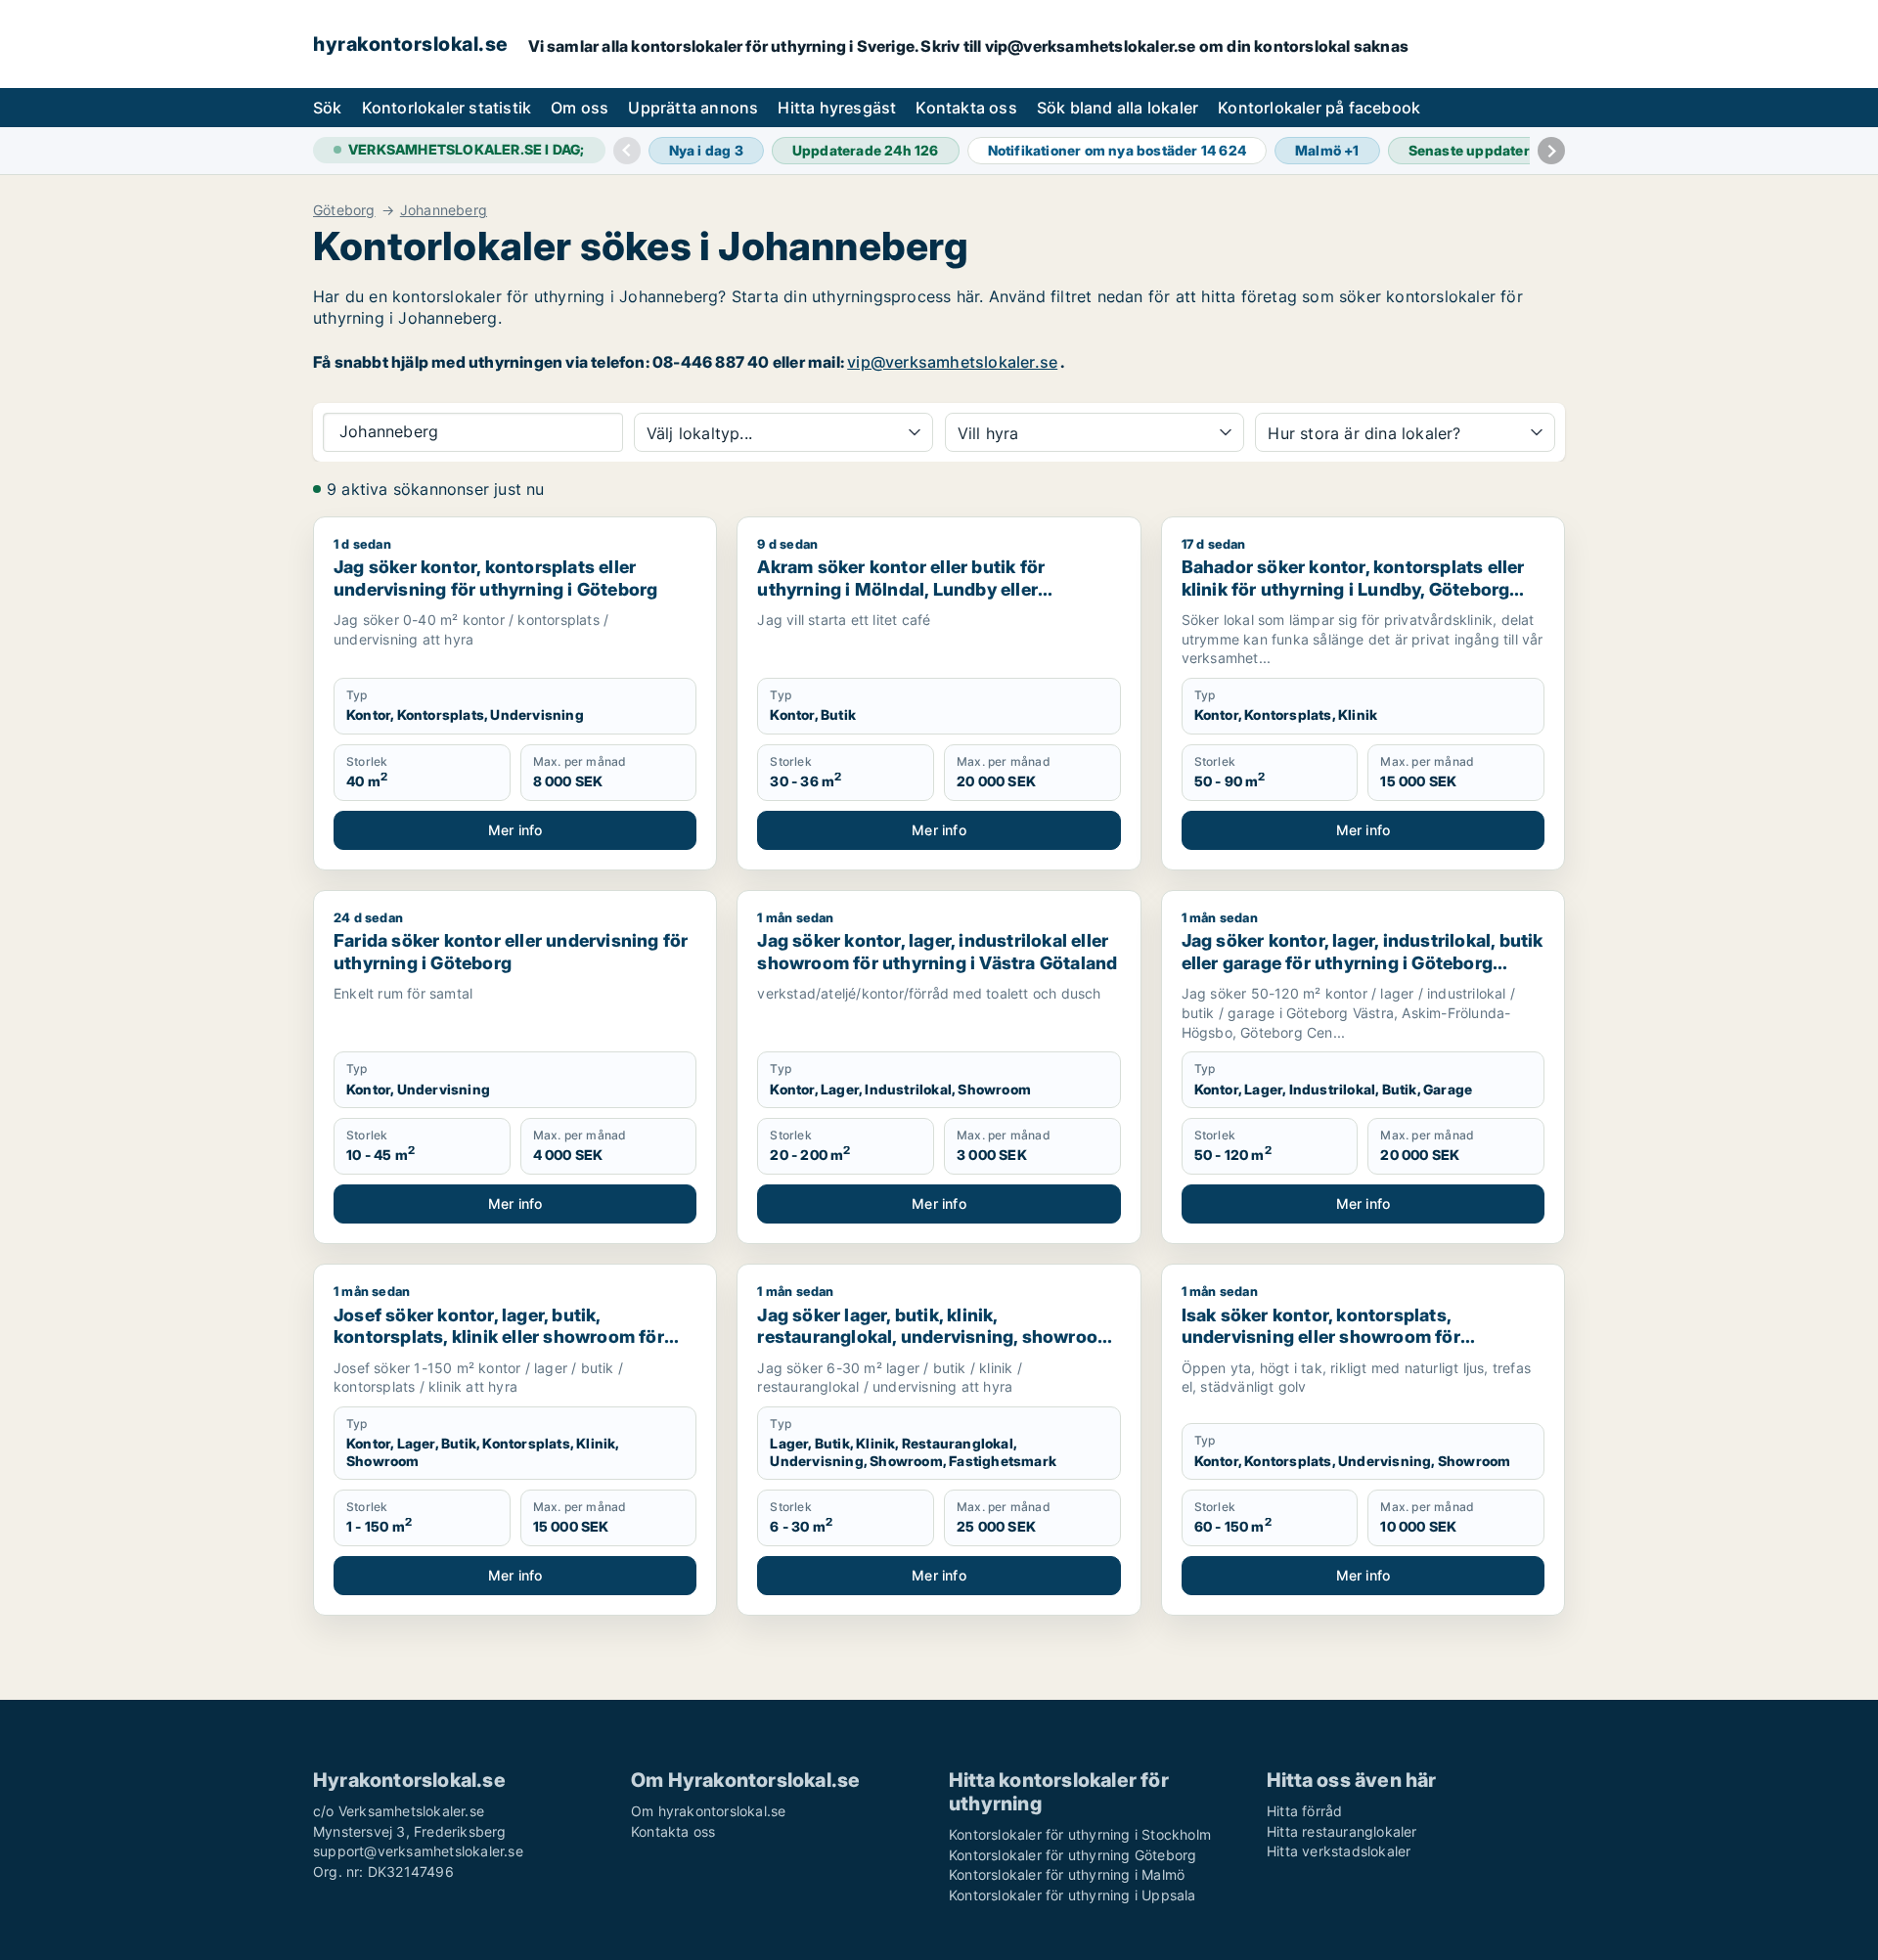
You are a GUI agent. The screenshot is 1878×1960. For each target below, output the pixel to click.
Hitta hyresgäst (837, 108)
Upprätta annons (693, 108)
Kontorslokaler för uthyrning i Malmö (1067, 1874)
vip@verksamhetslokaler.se (952, 362)
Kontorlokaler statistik (447, 108)
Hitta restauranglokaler (1342, 1831)
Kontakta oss (966, 108)
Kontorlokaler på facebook (1319, 108)
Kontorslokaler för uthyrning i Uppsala (1073, 1895)
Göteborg (344, 210)
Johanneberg (444, 210)
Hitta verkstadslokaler (1339, 1851)
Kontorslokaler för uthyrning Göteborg (1073, 1855)
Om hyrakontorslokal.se (708, 1811)
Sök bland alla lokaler (1118, 108)
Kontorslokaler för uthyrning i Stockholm (1080, 1834)
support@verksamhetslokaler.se (418, 1851)
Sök (328, 108)
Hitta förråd (1304, 1811)
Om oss (580, 108)
